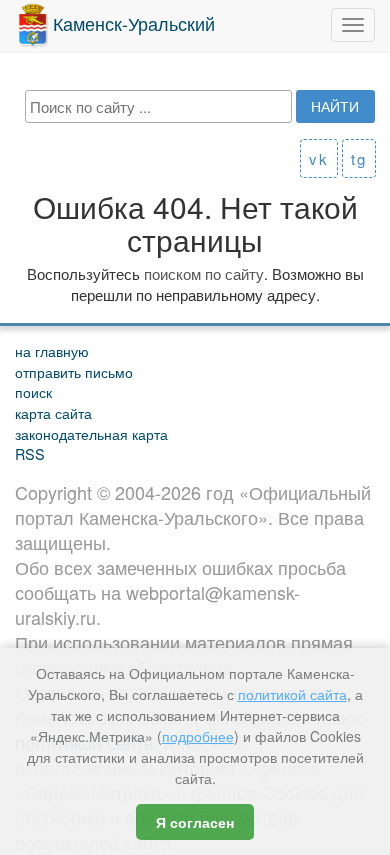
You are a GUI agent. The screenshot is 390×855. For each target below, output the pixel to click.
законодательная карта (91, 433)
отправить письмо (74, 371)
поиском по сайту (204, 273)
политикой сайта (292, 694)
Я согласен (195, 822)
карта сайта (53, 412)
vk (319, 158)
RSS (30, 453)
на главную (52, 350)
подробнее (198, 736)
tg (359, 158)
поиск (33, 391)
